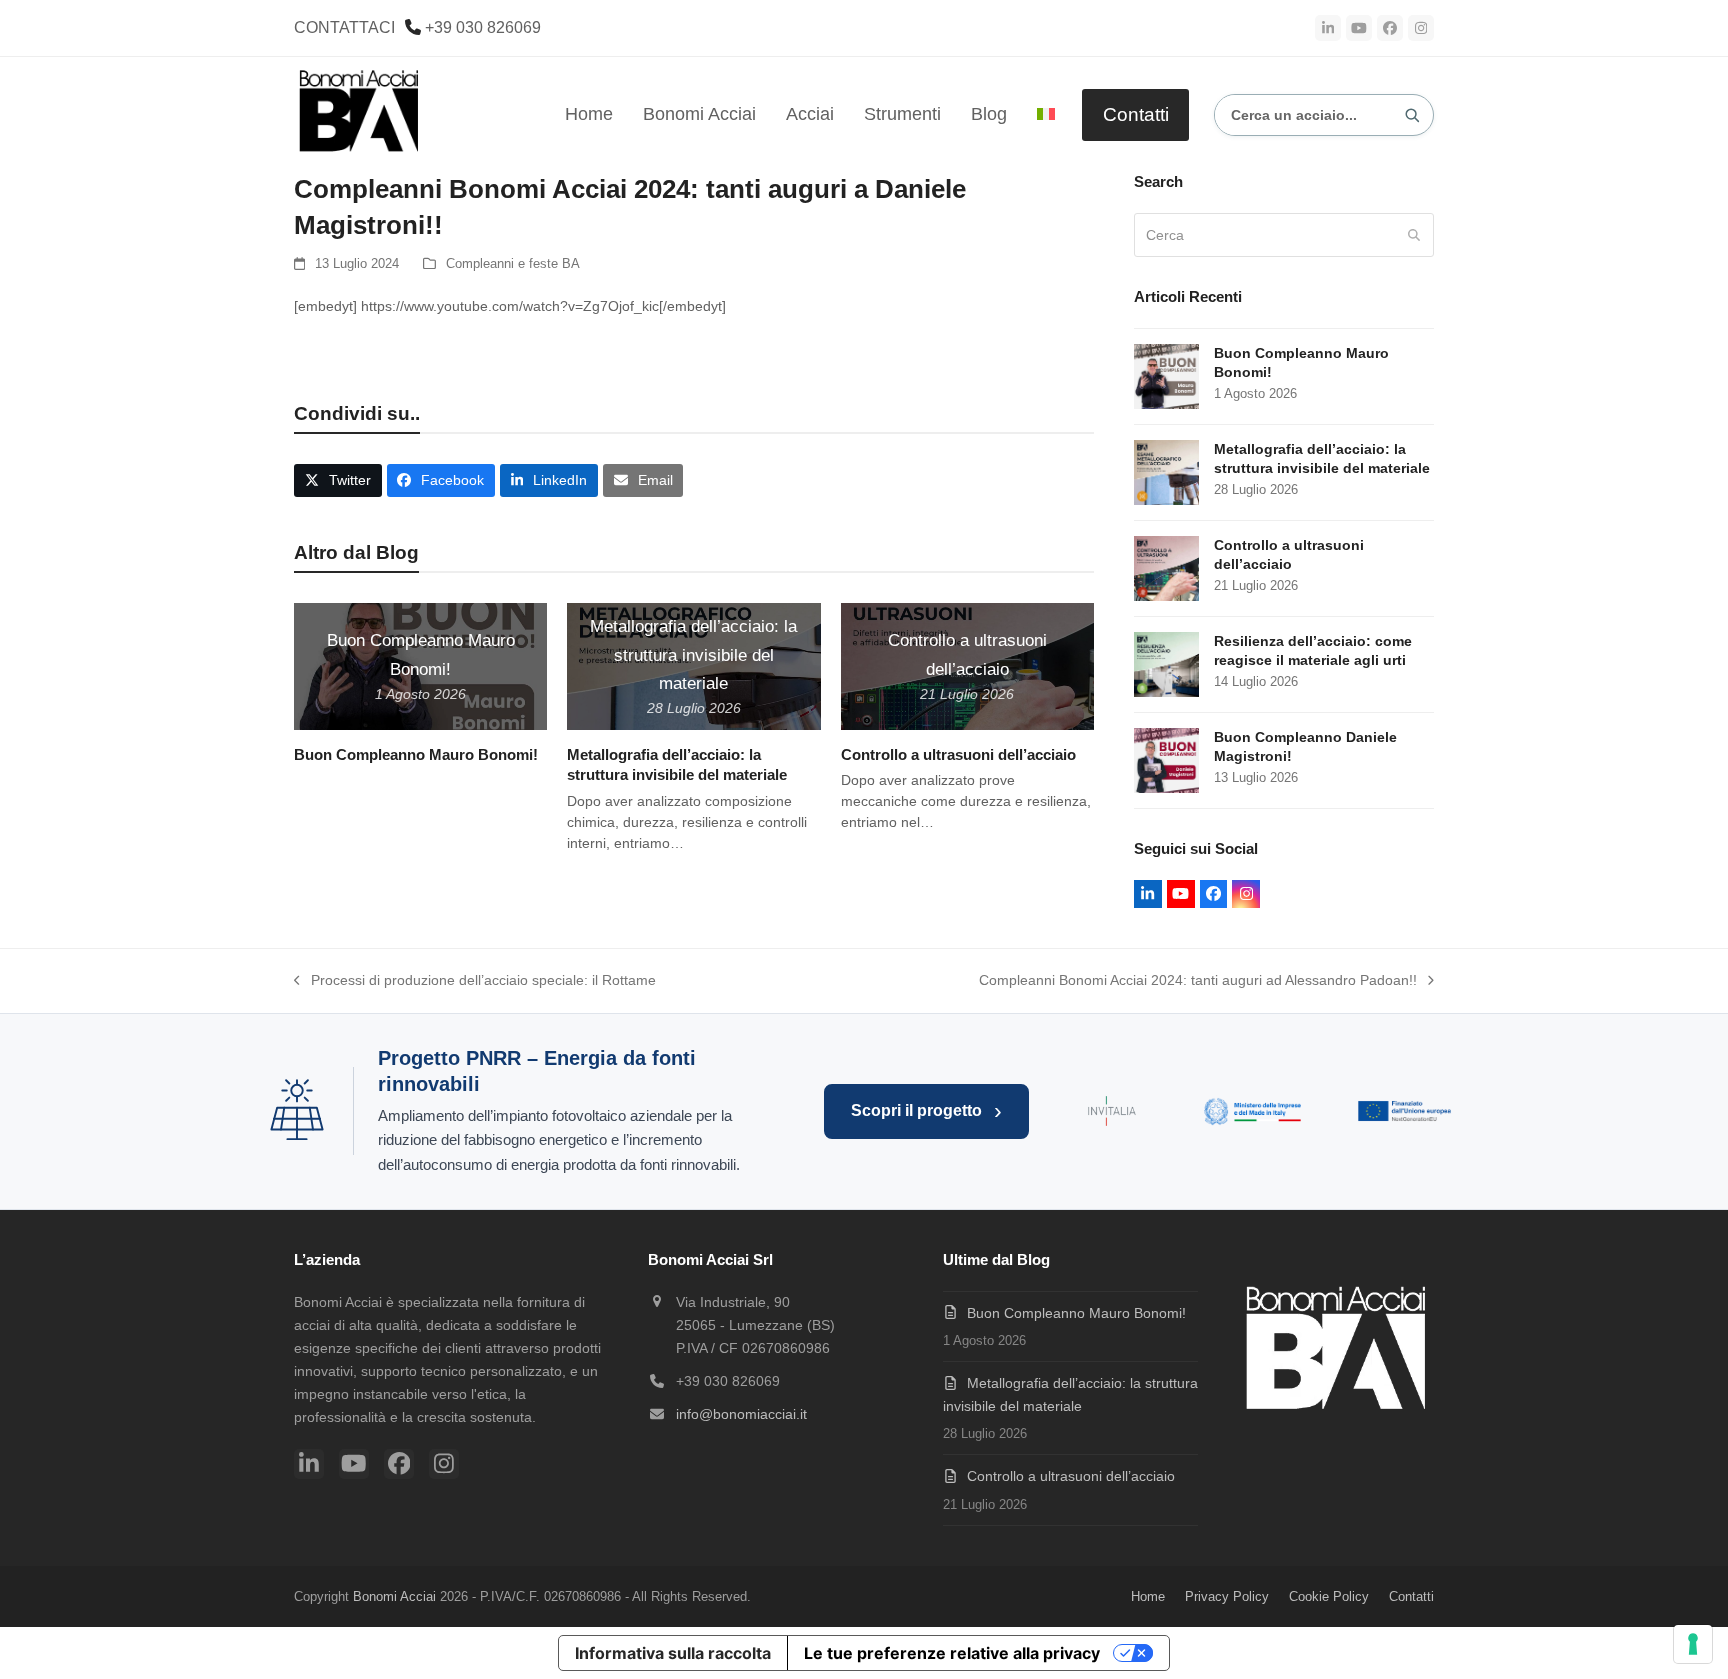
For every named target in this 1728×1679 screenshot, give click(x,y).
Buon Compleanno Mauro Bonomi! (416, 754)
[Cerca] (1412, 115)
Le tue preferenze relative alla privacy (952, 1653)
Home (1148, 1596)
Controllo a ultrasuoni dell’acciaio (958, 754)
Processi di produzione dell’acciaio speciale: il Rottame (475, 982)
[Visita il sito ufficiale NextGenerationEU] (1406, 1111)
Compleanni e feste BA (513, 263)
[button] (338, 481)
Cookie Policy (1329, 1596)
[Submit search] (1414, 235)
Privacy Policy (1227, 1596)
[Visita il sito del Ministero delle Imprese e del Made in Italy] (1252, 1111)
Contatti (1136, 114)
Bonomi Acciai (394, 1596)
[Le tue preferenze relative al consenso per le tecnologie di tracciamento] (1693, 1644)
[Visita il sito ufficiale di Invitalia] (1112, 1111)
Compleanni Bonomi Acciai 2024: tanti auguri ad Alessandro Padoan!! (1198, 982)
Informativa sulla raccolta (673, 1653)
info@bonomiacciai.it (741, 1414)
